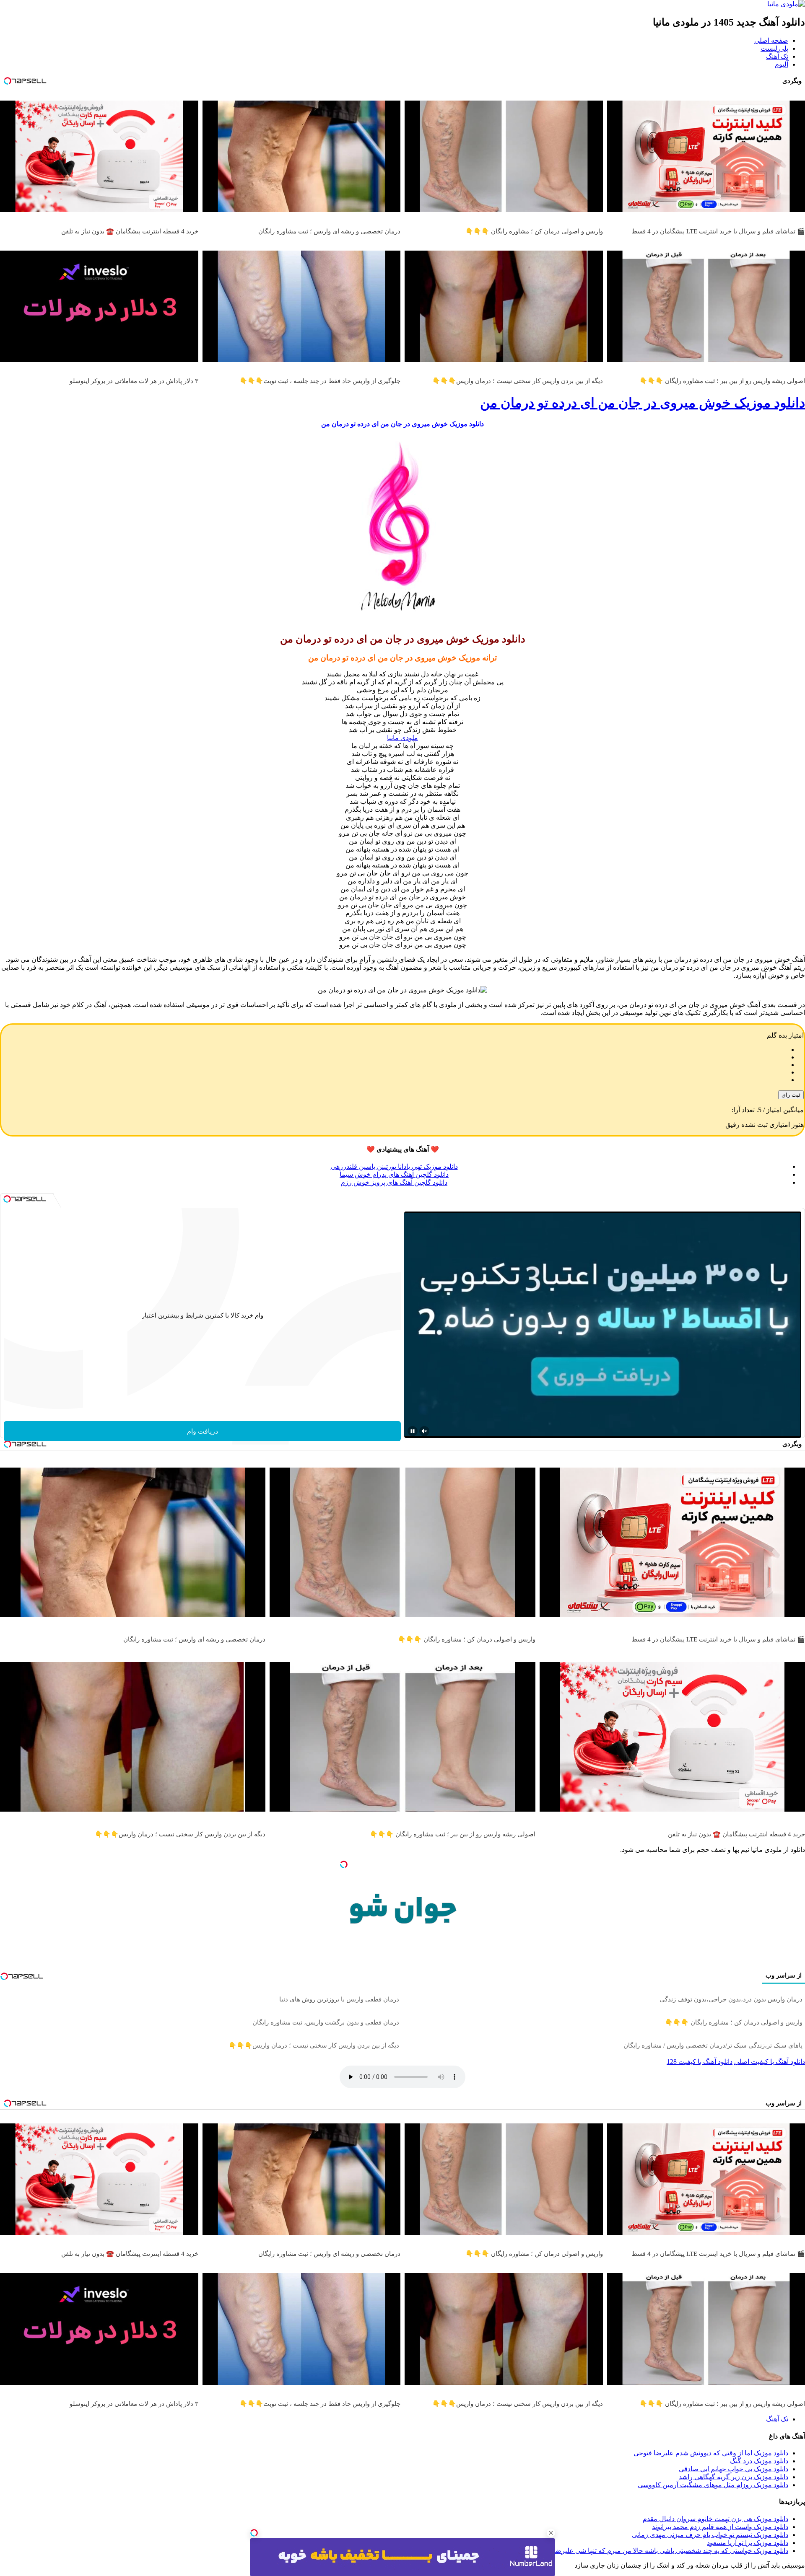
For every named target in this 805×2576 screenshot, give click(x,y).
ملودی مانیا (402, 738)
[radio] (394, 1050)
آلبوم (782, 64)
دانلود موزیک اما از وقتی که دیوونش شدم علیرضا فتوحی (711, 2453)
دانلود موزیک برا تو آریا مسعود (748, 2543)
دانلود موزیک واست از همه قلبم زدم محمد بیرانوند (720, 2527)
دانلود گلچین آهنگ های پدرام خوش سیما (394, 1174)
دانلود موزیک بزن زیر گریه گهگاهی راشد (734, 2477)
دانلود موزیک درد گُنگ (759, 2461)
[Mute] (424, 1431)
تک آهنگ (777, 56)
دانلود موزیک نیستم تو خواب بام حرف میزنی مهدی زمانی (710, 2535)
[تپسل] (254, 2533)
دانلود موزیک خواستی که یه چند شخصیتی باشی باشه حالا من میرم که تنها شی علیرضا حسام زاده (655, 2551)
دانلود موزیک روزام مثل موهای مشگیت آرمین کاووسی (713, 2485)
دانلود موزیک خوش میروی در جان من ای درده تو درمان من (643, 403)
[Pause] (413, 1431)
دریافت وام (203, 1431)
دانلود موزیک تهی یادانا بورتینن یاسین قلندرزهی (394, 1166)
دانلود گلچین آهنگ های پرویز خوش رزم (394, 1182)
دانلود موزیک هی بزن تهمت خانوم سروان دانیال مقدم (715, 2519)
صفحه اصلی (771, 40)
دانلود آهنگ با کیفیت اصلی (770, 2062)
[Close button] (551, 2533)
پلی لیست (774, 48)
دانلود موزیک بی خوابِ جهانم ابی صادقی (734, 2469)
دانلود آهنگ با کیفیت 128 (700, 2062)
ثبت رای (791, 1095)
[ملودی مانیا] (786, 4)
